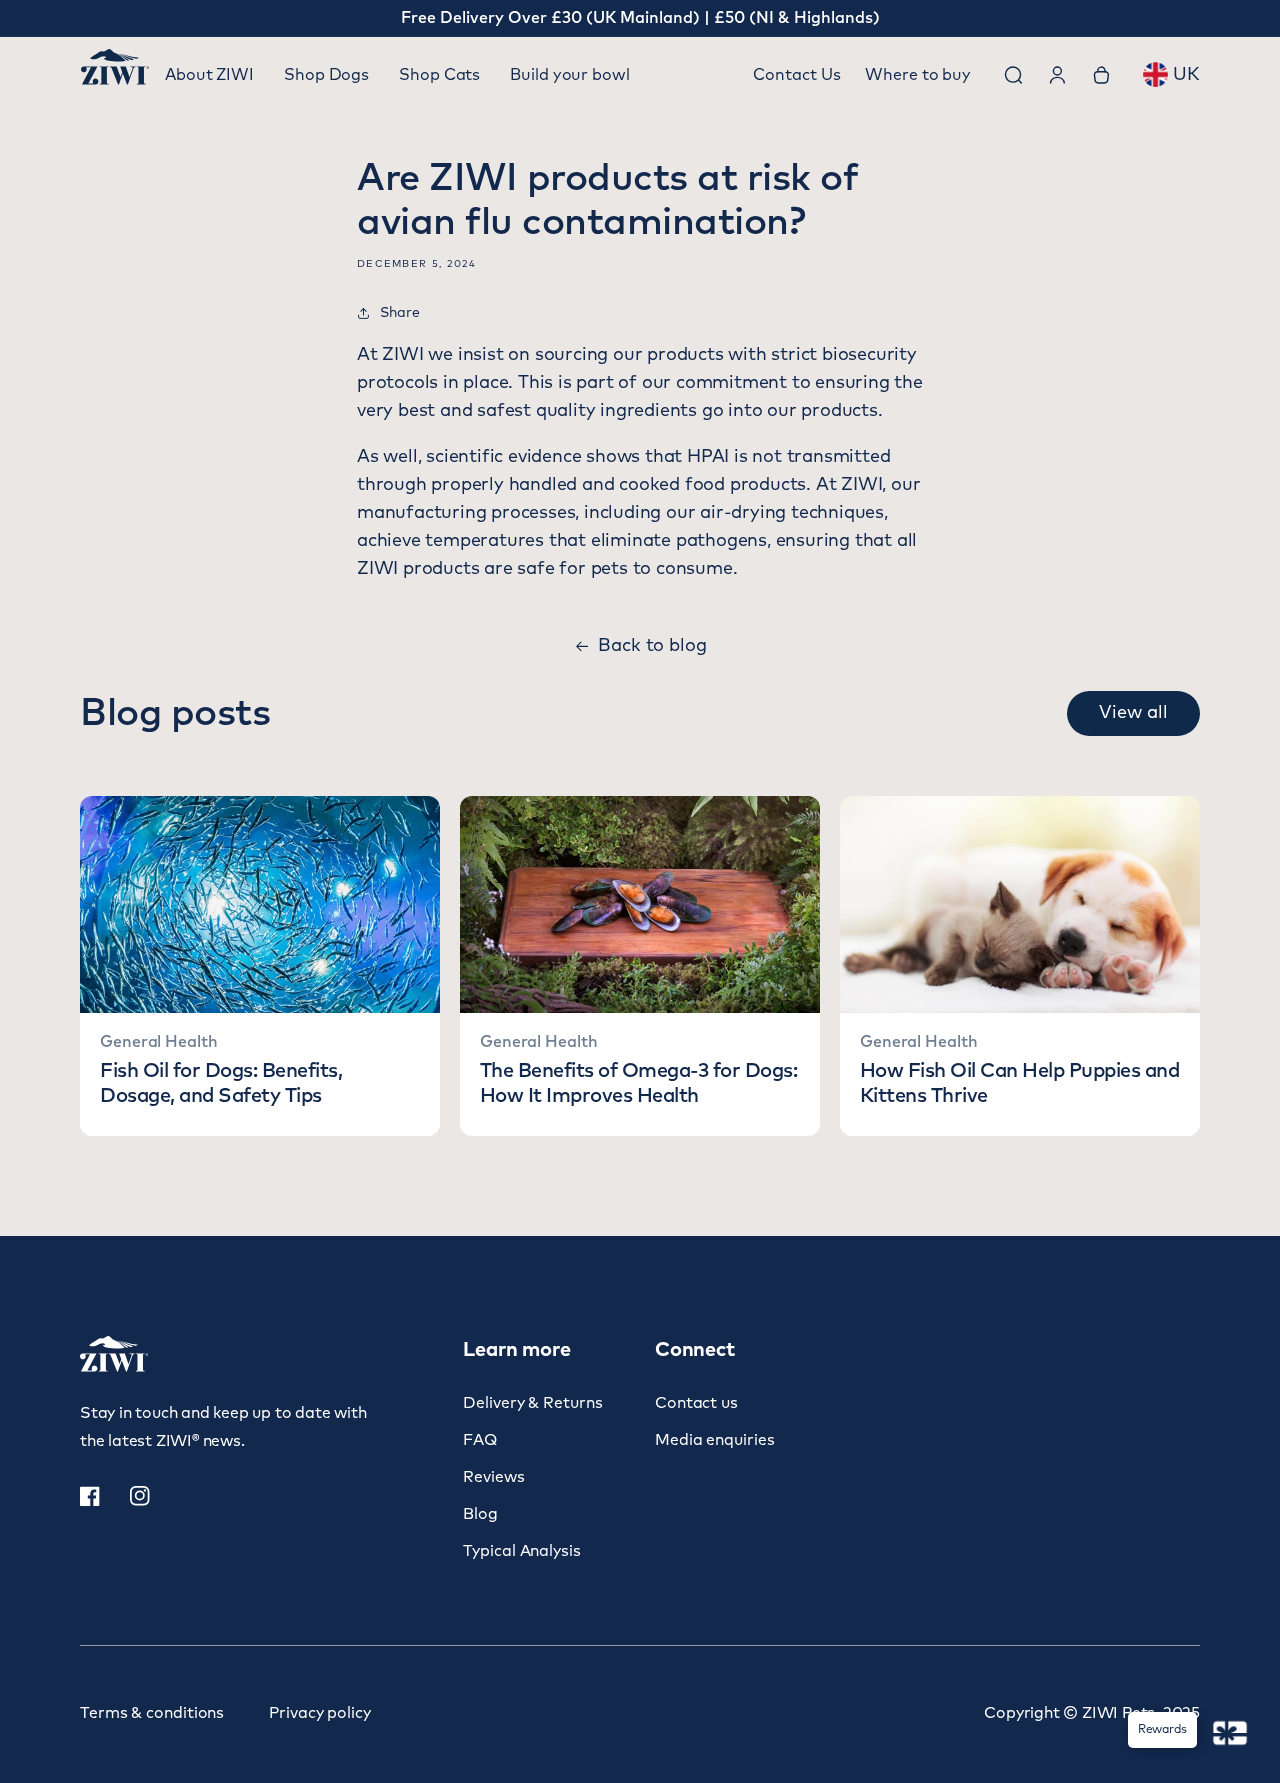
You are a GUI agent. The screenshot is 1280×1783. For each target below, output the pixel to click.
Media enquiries (715, 1440)
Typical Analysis (521, 1551)
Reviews (493, 1477)
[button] (1013, 75)
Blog (480, 1514)
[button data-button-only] (1133, 713)
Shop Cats (439, 75)
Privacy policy (320, 1713)
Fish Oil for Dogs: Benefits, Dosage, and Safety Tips (221, 1083)
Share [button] (400, 313)
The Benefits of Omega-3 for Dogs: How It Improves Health (639, 1083)
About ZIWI (209, 75)
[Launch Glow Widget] (1230, 1733)
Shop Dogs (326, 75)
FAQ (480, 1440)
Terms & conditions (152, 1713)
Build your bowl (570, 75)
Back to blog (652, 646)
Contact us (696, 1403)
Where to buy (918, 75)
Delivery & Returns (532, 1403)
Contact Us (796, 75)
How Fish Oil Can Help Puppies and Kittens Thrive (1020, 1083)
